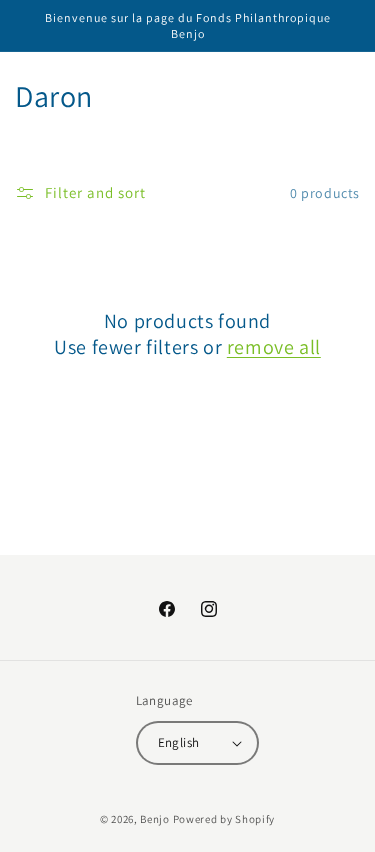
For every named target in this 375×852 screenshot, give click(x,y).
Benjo (155, 819)
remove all (274, 347)
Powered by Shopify (224, 819)
